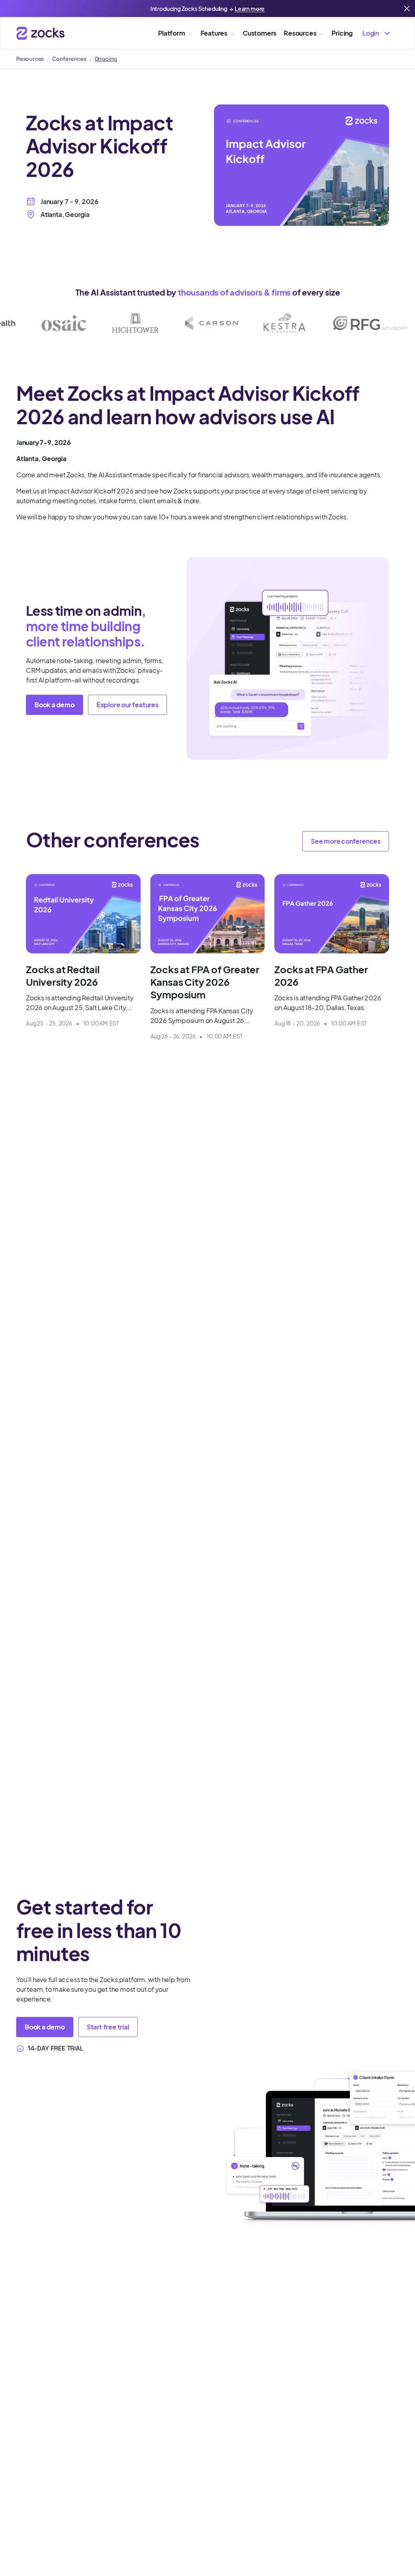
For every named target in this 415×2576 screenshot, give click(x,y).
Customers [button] (260, 33)
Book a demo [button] (55, 705)
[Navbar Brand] (41, 33)
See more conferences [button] (346, 841)
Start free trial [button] (108, 2027)
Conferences (69, 59)
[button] (375, 33)
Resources (30, 59)
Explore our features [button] (127, 705)
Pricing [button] (342, 33)
